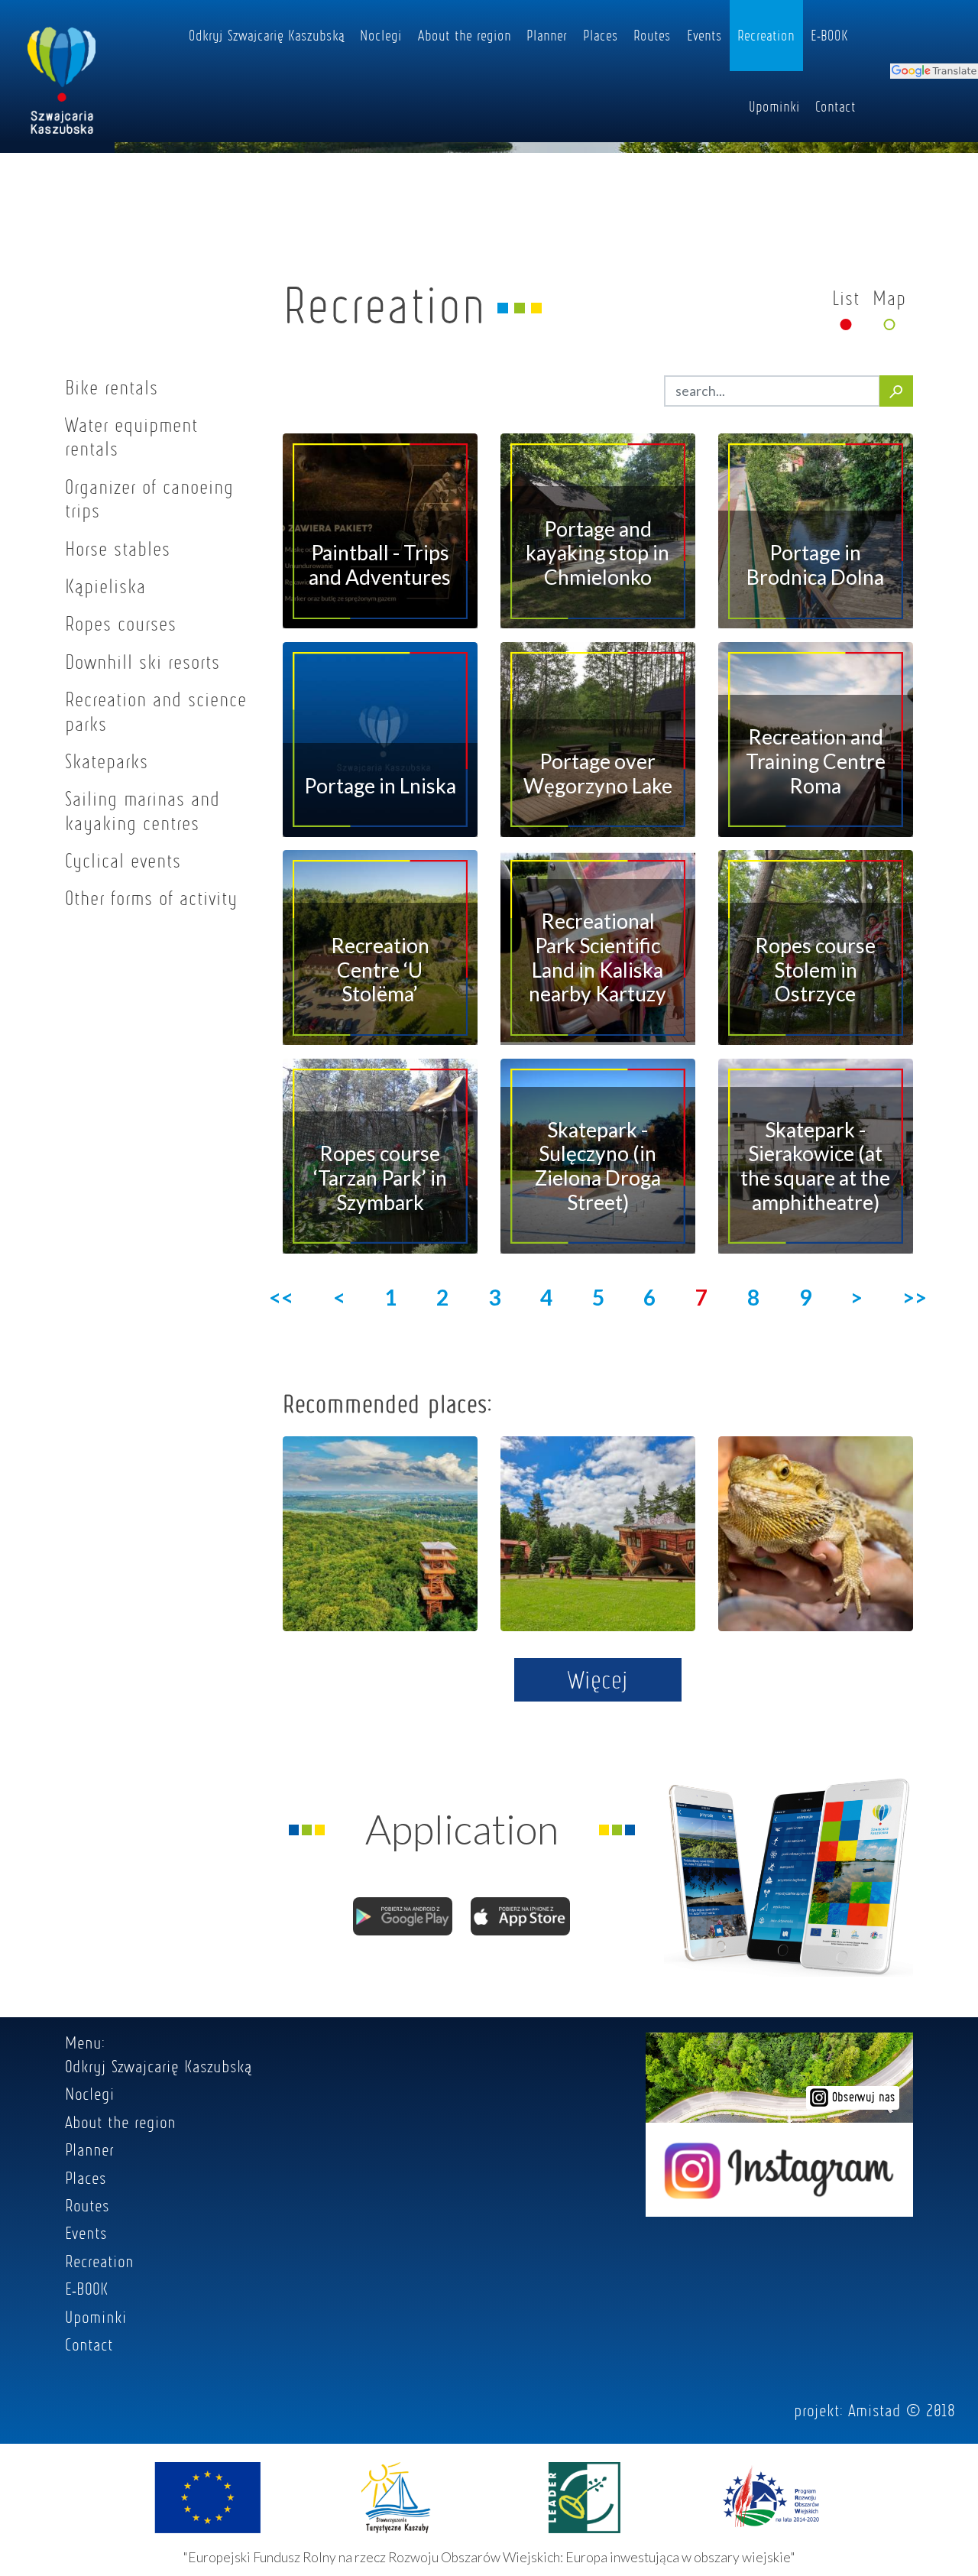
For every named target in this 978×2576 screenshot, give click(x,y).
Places (601, 35)
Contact (836, 106)
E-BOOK (829, 35)
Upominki (774, 106)
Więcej (598, 1679)
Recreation (766, 35)
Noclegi (381, 35)
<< (281, 1297)
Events (704, 35)
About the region (465, 35)
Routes (652, 35)
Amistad (874, 2410)
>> (915, 1297)
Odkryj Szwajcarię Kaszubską (267, 35)
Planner (547, 35)
